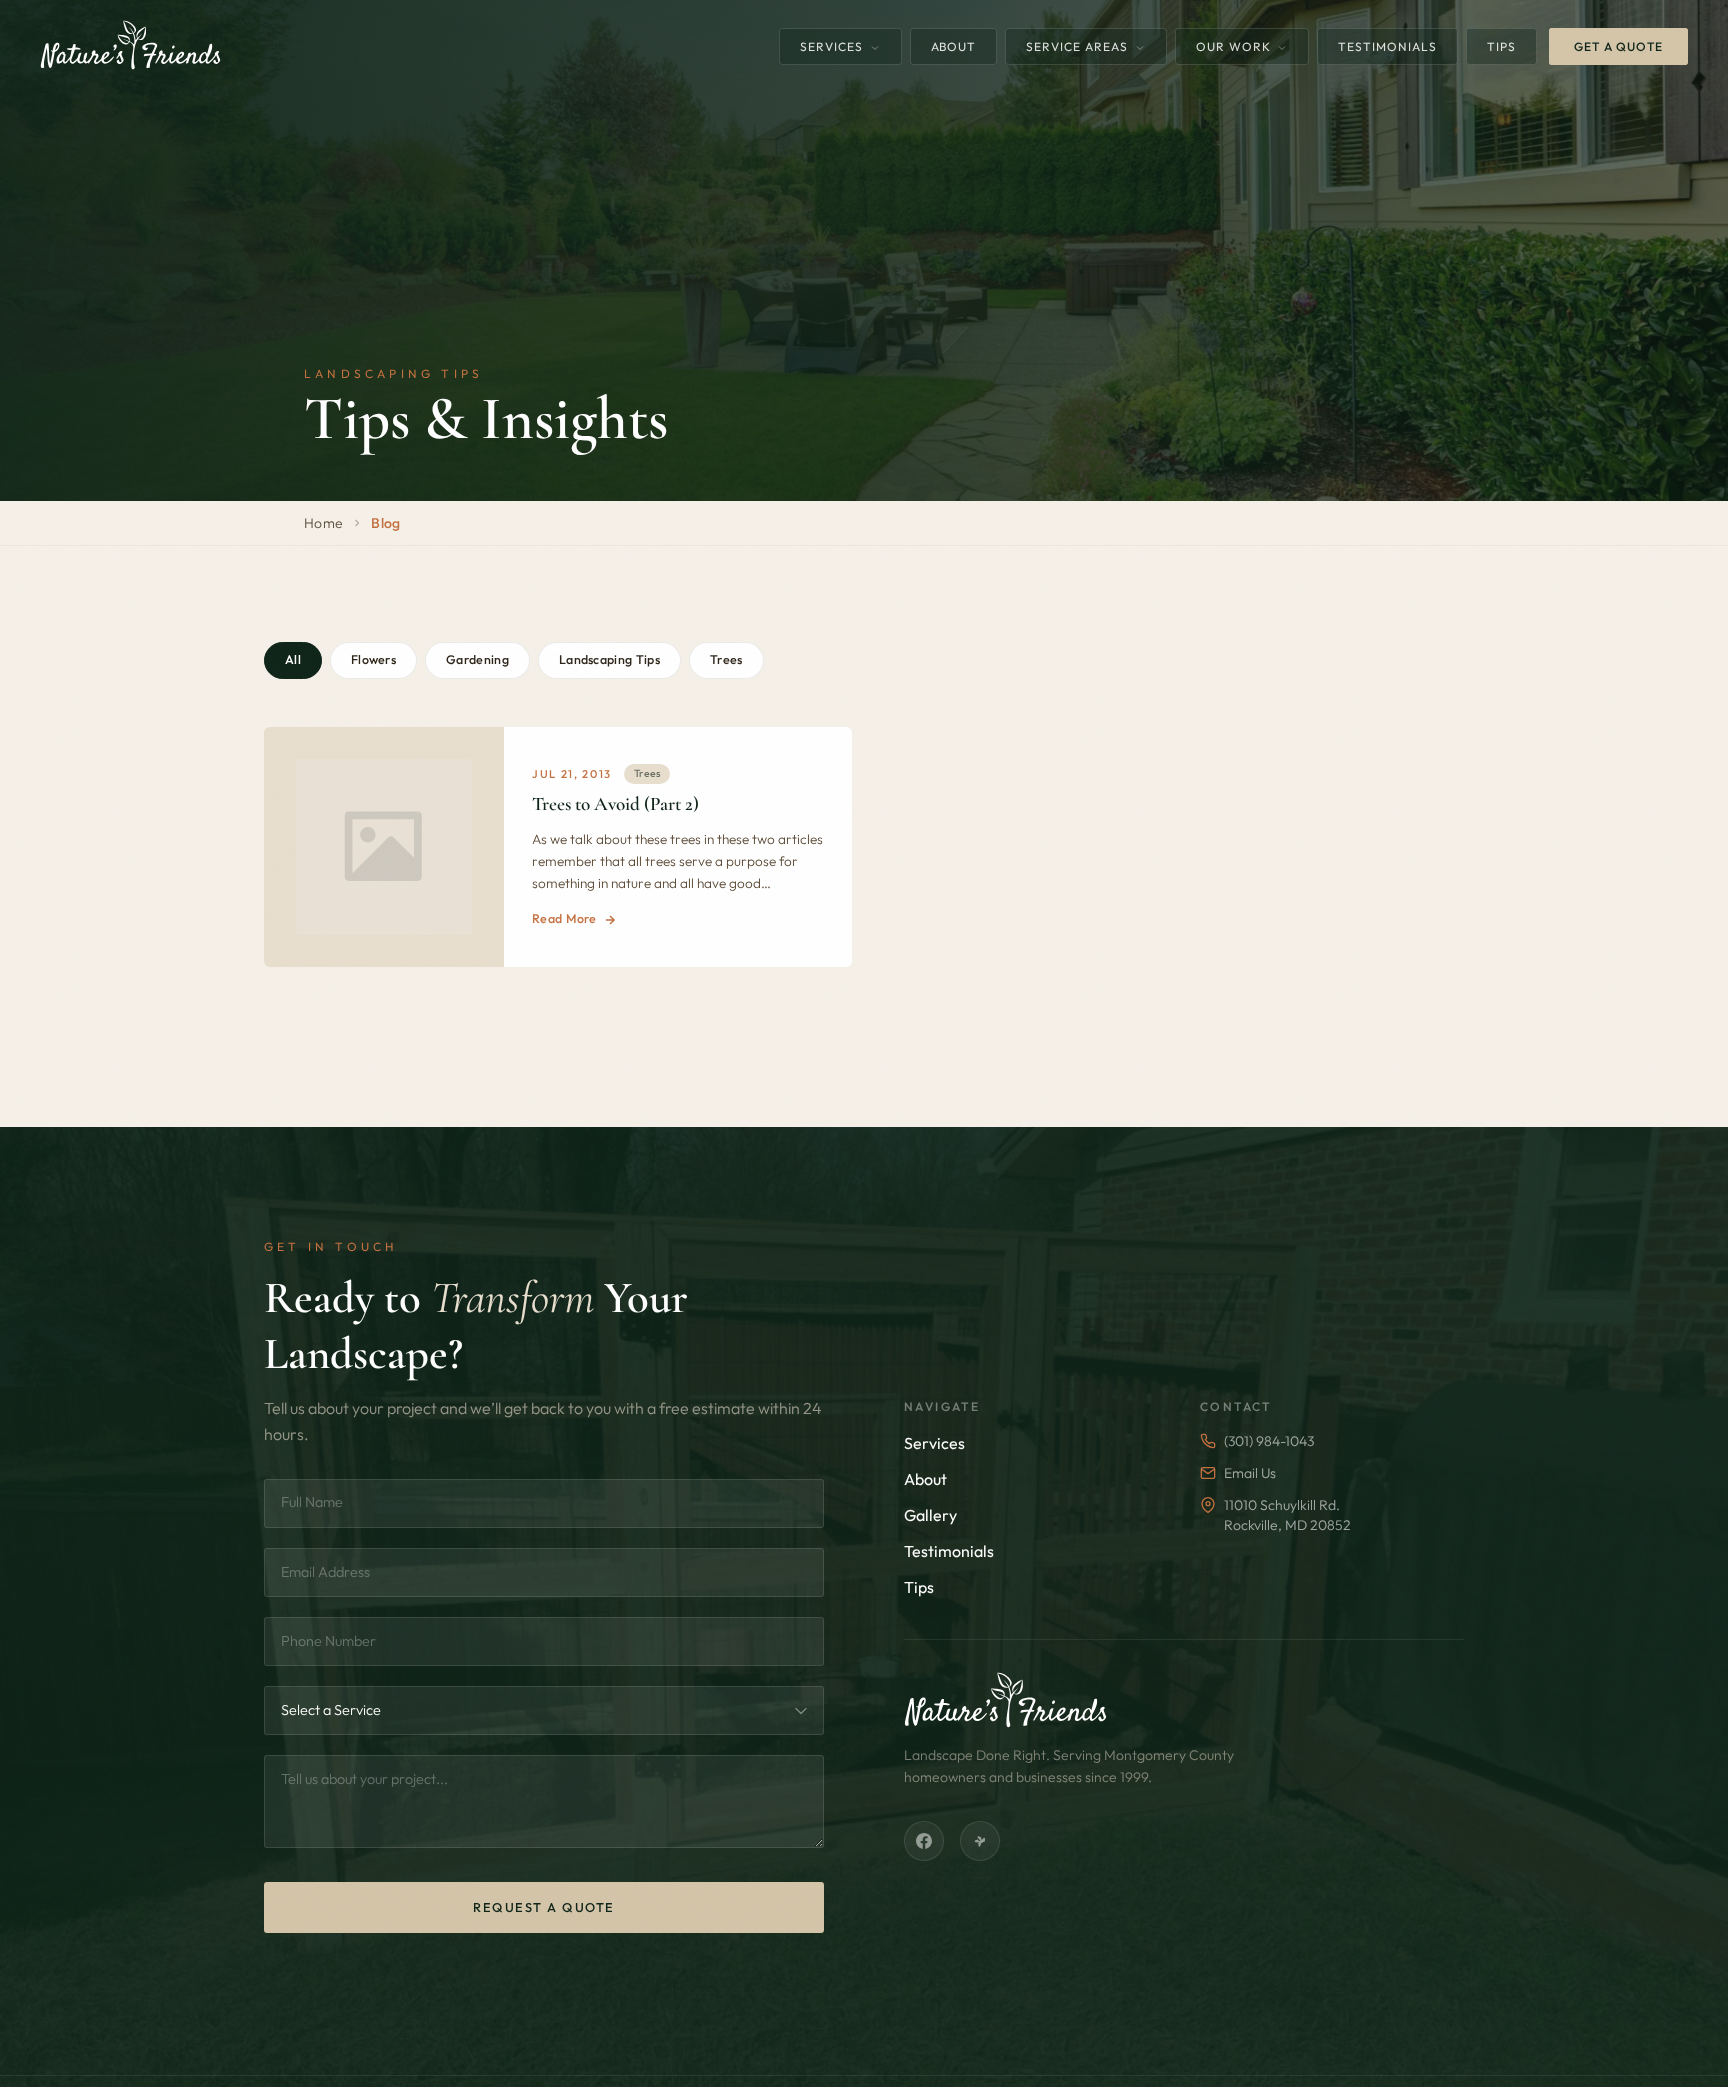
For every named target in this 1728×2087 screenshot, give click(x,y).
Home (323, 523)
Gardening (477, 659)
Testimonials (1387, 46)
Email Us (1250, 1473)
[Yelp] (980, 1841)
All (293, 659)
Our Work (1235, 46)
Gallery (930, 1515)
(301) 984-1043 (1269, 1441)
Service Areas (1078, 46)
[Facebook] (924, 1841)
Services (833, 46)
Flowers (373, 659)
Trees (726, 659)
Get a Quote (1618, 46)
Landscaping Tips (609, 659)
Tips (1501, 46)
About (954, 46)
